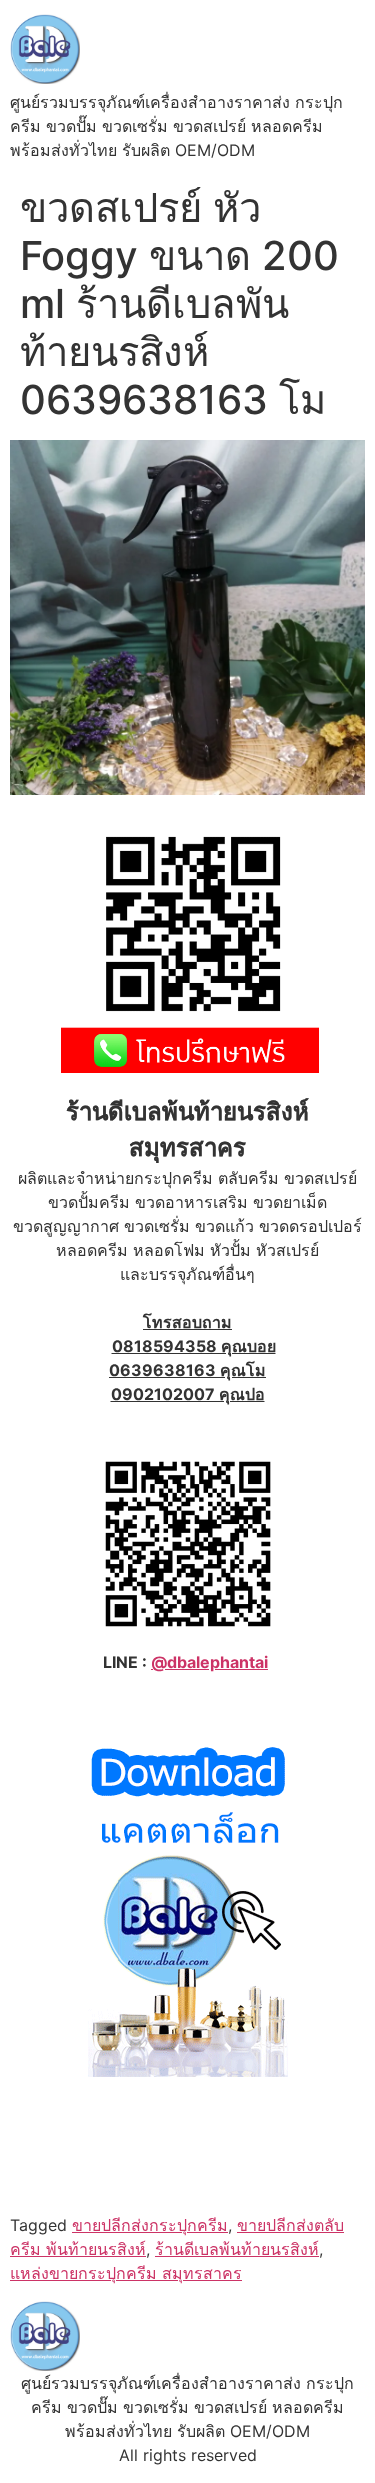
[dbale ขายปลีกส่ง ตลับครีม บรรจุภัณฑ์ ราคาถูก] (188, 2071)
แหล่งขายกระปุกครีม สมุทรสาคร (126, 2273)
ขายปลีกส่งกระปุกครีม (150, 2225)
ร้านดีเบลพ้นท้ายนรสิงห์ (237, 2249)
